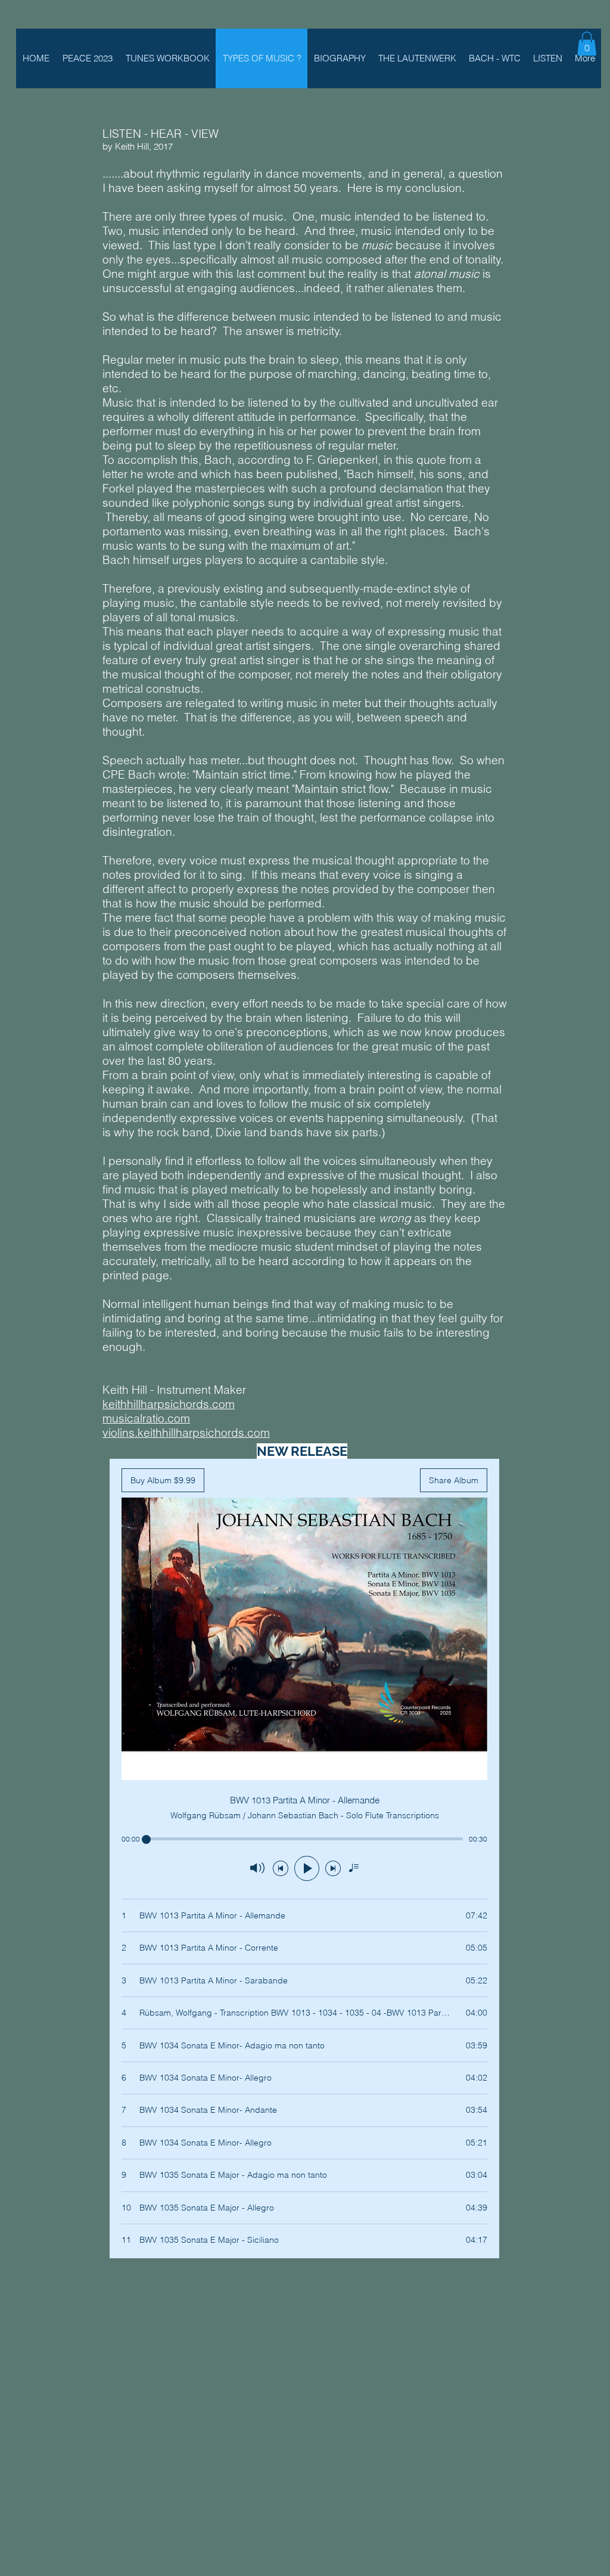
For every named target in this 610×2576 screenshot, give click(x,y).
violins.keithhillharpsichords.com (186, 1433)
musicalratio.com (146, 1418)
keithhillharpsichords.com (169, 1404)
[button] (587, 44)
